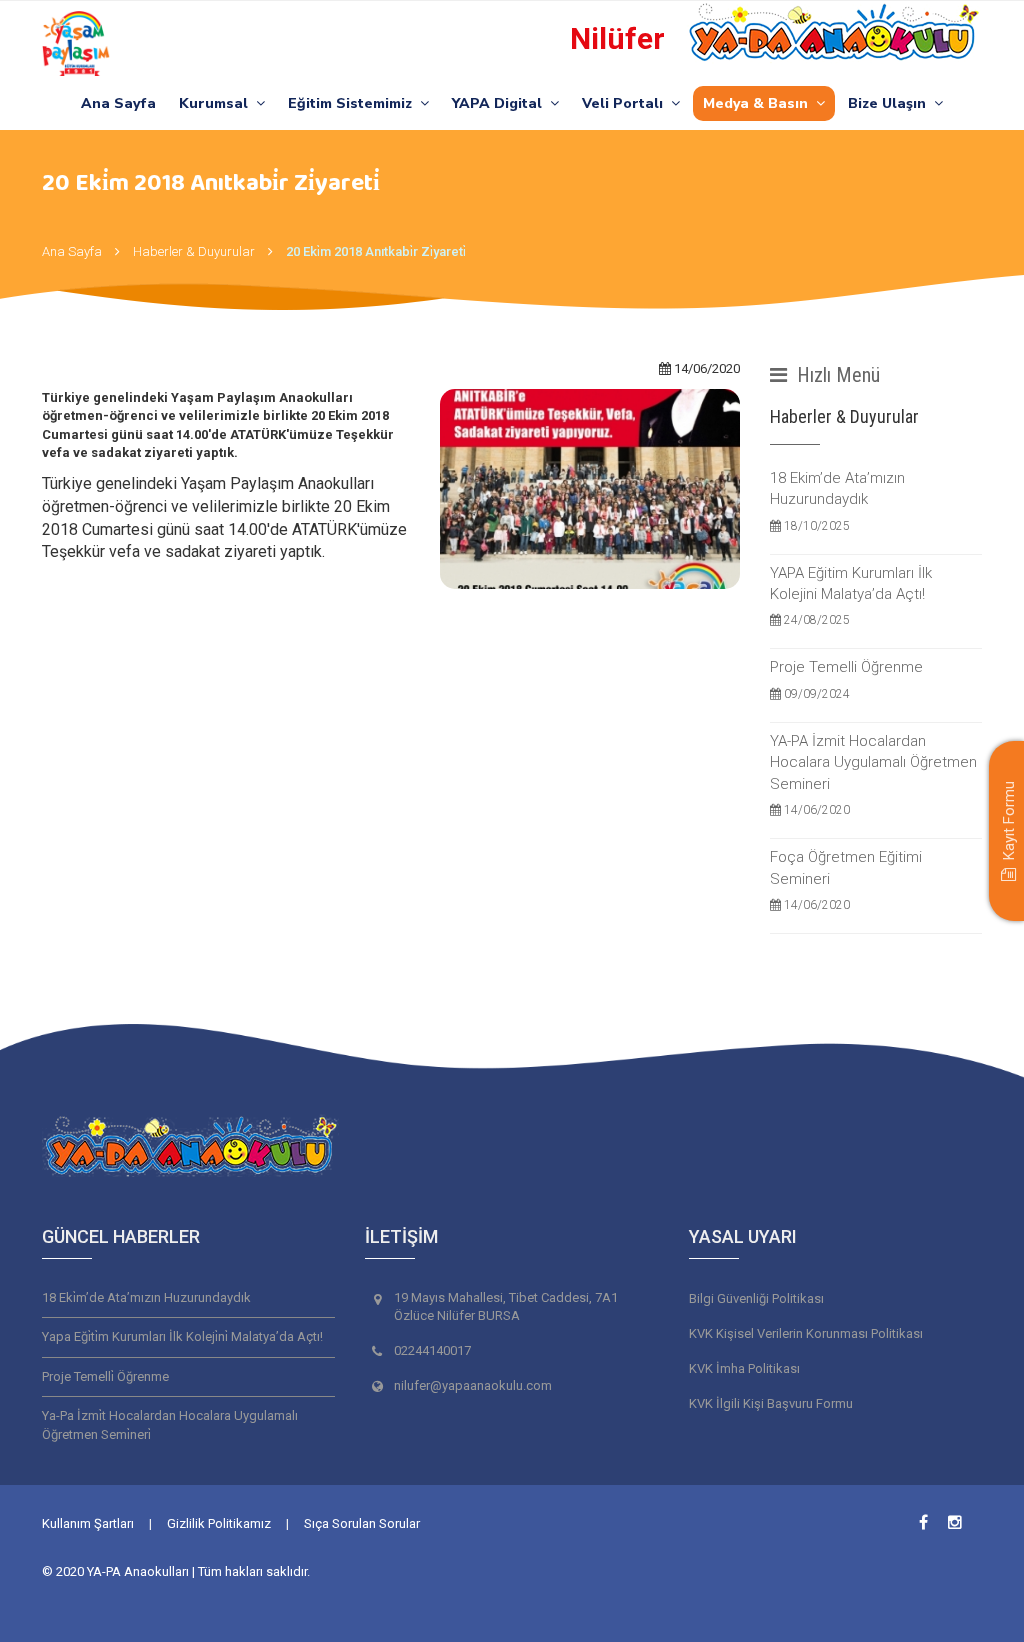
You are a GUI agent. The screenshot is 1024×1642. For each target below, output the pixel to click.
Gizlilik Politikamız (219, 1523)
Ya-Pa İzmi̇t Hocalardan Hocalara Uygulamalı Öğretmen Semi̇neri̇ (170, 1425)
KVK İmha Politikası (744, 1368)
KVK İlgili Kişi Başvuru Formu (771, 1403)
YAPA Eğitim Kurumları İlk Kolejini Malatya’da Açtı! (851, 596)
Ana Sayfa (118, 103)
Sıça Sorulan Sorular (362, 1523)
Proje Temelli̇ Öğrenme (105, 1376)
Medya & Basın (759, 103)
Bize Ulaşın (891, 103)
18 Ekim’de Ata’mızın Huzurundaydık (837, 501)
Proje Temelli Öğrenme (846, 679)
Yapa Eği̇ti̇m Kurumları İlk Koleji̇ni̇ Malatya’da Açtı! (182, 1336)
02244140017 (432, 1350)
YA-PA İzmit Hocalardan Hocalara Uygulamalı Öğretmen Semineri (873, 774)
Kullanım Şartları (88, 1523)
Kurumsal (217, 103)
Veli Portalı (626, 103)
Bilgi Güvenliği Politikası (756, 1298)
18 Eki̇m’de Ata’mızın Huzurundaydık (146, 1297)
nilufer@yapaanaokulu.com (473, 1385)
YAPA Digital (501, 103)
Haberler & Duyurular (194, 251)
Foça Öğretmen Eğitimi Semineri (846, 880)
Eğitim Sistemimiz (354, 103)
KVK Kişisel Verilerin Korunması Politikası (806, 1333)
